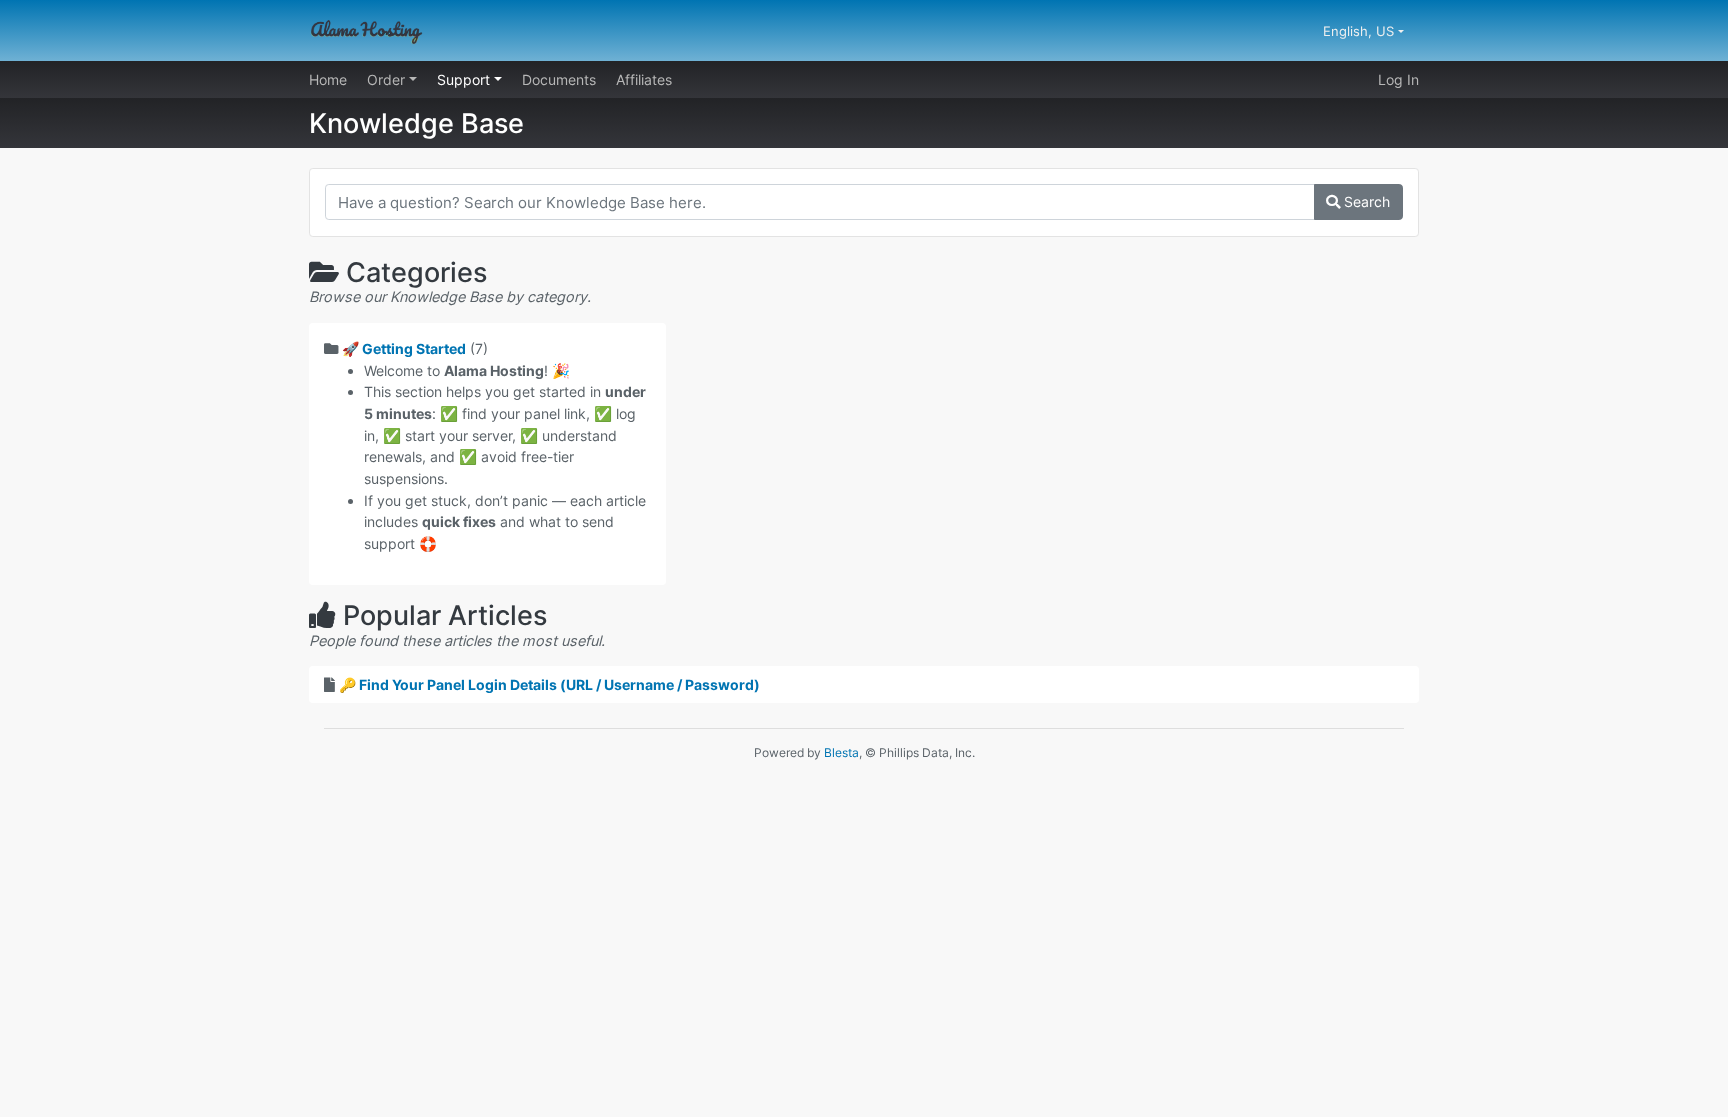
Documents (559, 79)
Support (465, 79)
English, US (1360, 31)
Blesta (841, 752)
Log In (1398, 79)
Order (388, 79)
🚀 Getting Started (404, 348)
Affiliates (644, 79)
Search (1365, 201)
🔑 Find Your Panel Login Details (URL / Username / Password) (549, 684)
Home (328, 79)
